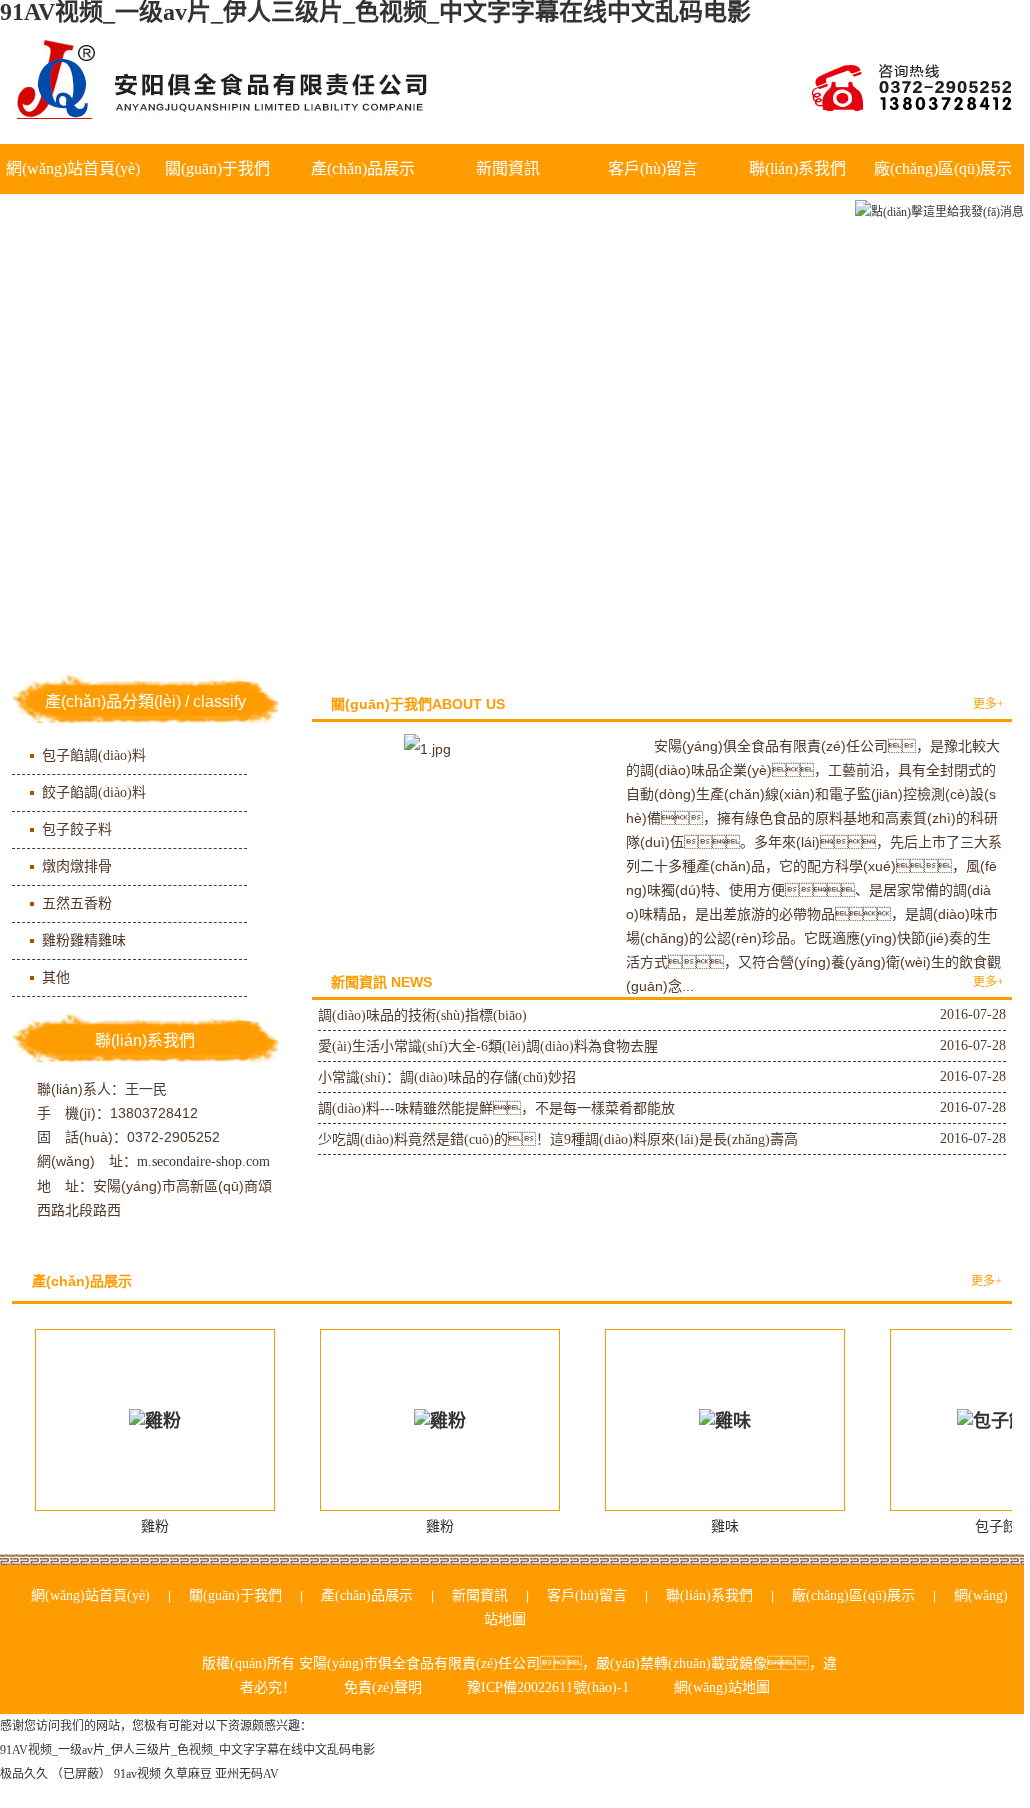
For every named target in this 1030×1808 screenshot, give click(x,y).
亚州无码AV (247, 1774)
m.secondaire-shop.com (203, 1161)
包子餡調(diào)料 (94, 755)
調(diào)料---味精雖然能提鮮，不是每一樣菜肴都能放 (496, 1108)
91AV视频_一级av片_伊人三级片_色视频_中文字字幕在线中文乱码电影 (187, 1750)
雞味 (725, 1526)
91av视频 (137, 1774)
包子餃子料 (77, 829)
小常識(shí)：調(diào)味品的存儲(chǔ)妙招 (447, 1077)
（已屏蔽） (81, 1774)
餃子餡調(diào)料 (94, 792)
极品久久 (24, 1774)
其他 (56, 977)
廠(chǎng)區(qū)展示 (943, 168)
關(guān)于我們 (217, 168)
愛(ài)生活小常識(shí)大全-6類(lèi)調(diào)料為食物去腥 (488, 1046)
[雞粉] (155, 1420)
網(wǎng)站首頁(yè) (73, 168)
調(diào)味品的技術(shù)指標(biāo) (422, 1015)
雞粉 (155, 1526)
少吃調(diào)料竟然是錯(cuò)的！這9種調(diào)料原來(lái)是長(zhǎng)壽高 (558, 1139)
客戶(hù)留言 (653, 168)
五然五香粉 (77, 903)
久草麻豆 (188, 1774)
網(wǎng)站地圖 (722, 1687)
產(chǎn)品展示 (363, 168)
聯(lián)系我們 (797, 168)
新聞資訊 (508, 168)
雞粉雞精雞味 (84, 940)
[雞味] (725, 1420)
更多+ (988, 704)
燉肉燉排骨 (77, 866)
